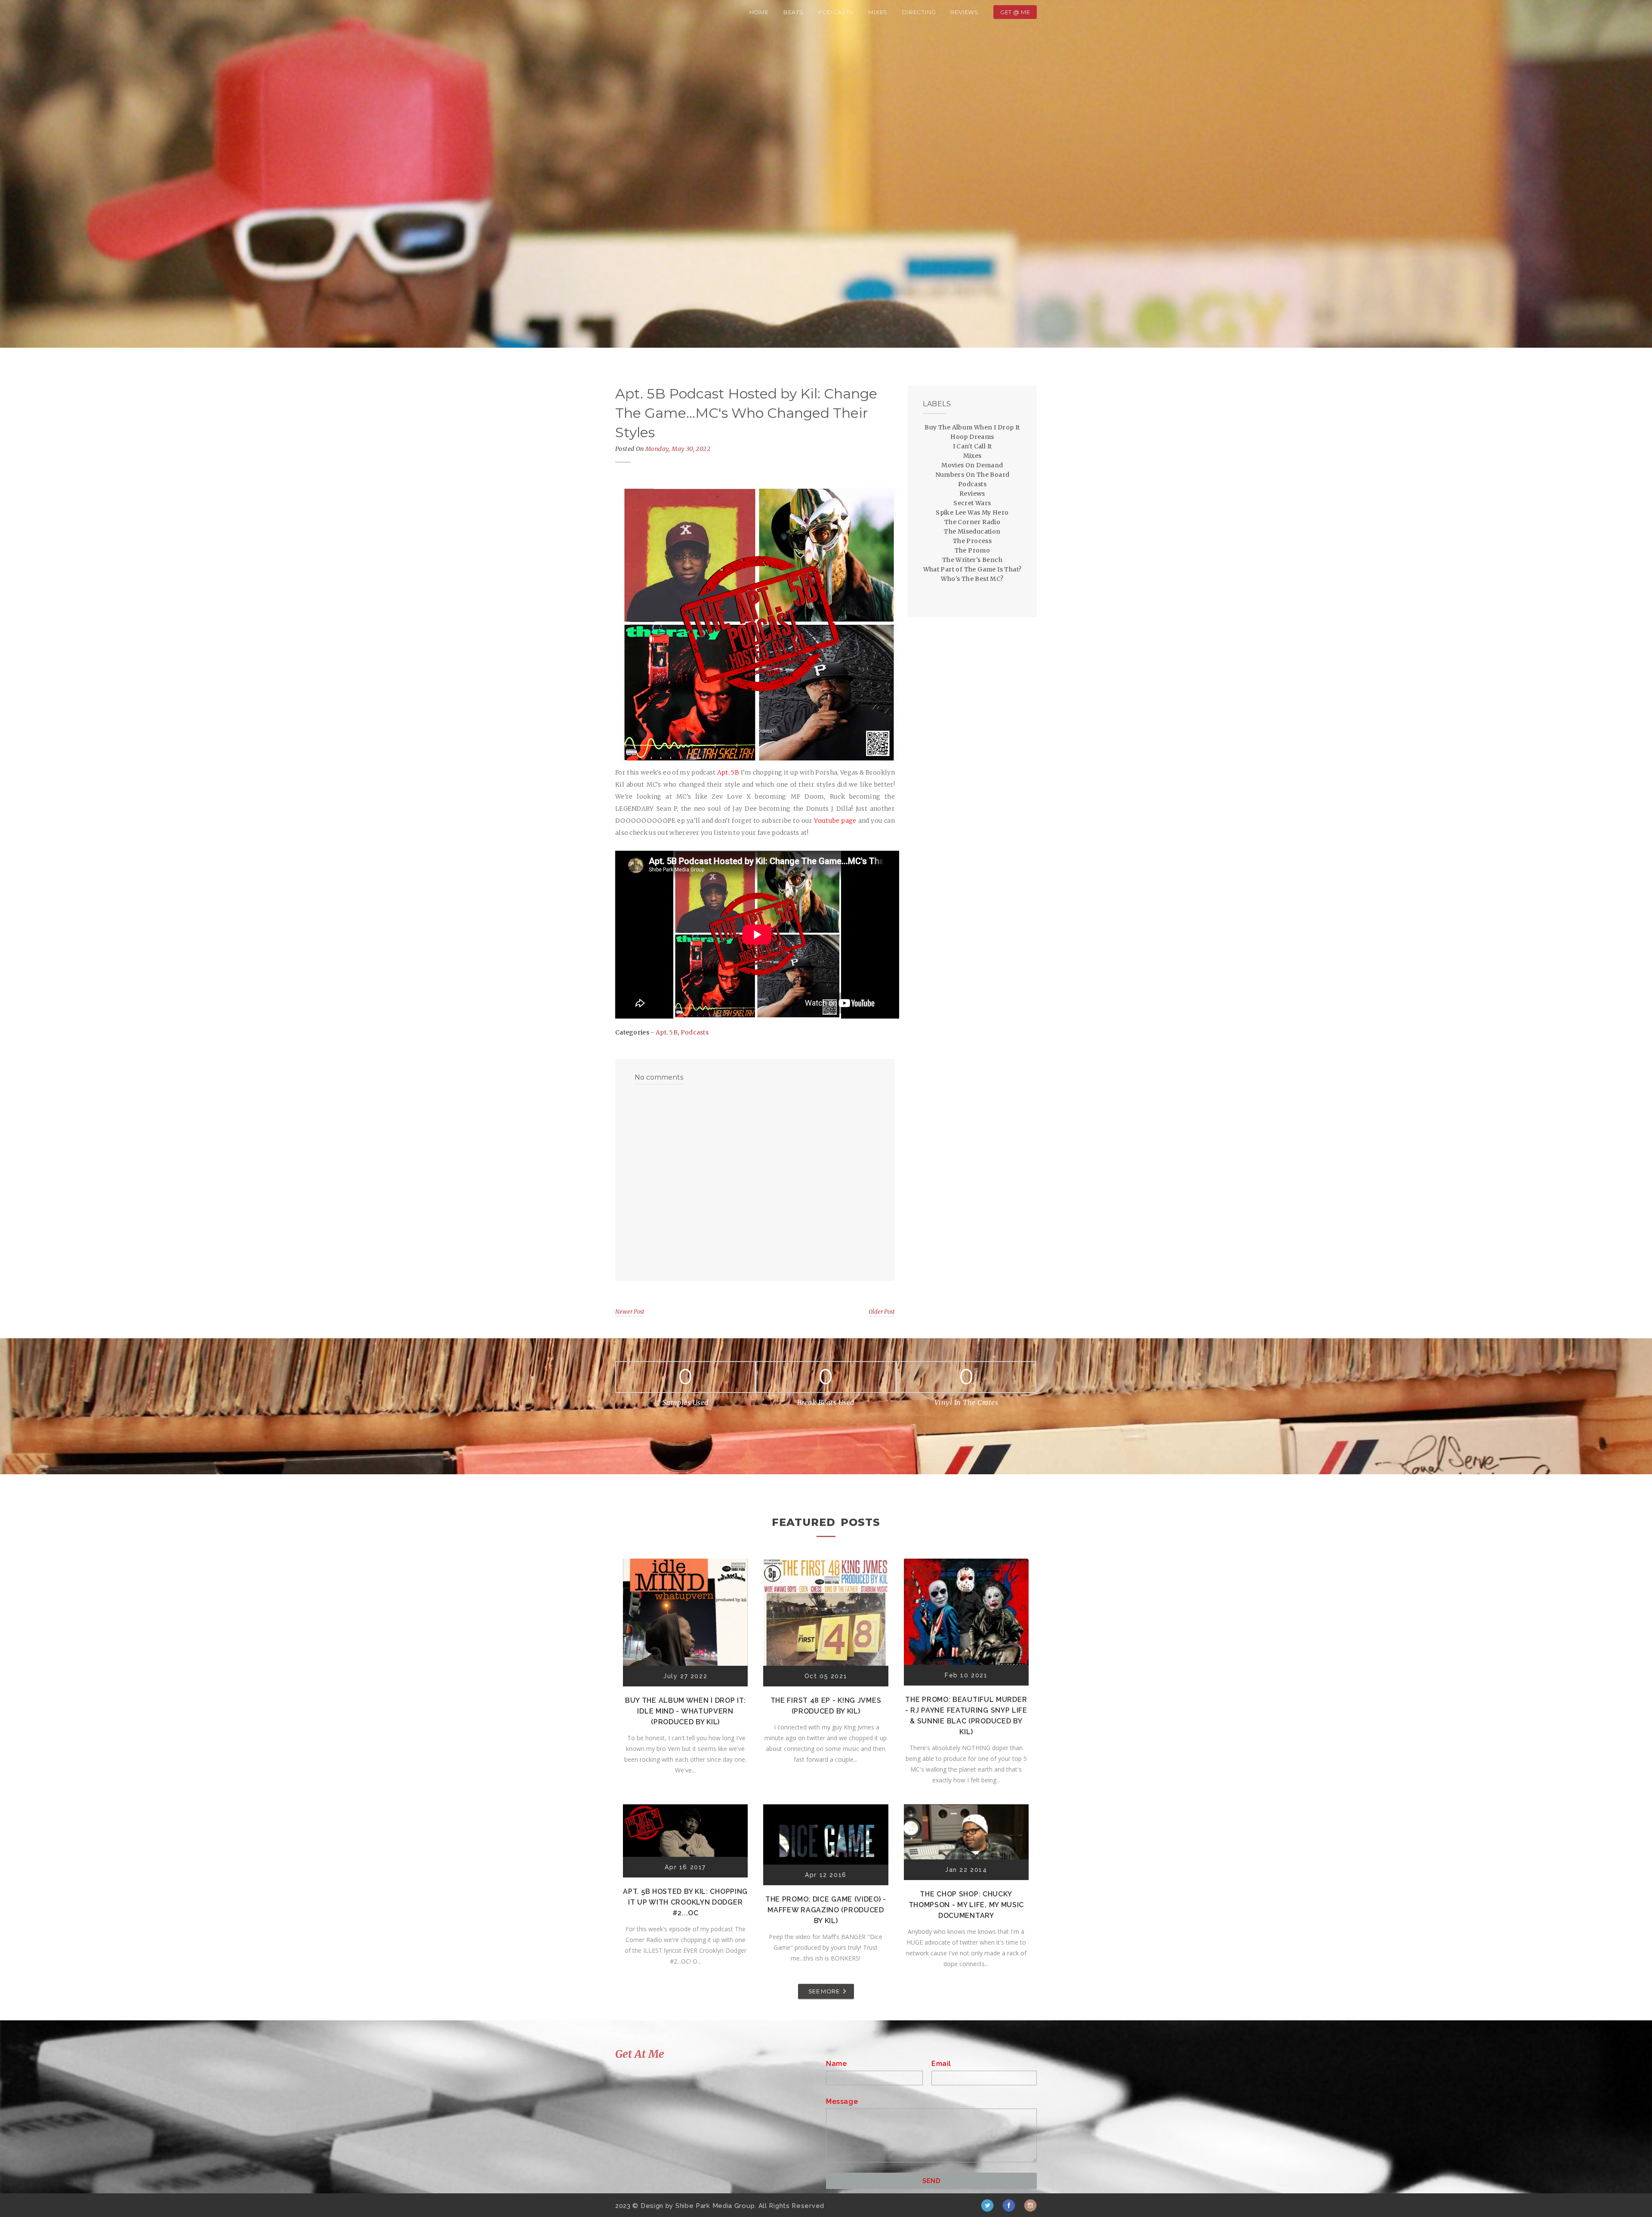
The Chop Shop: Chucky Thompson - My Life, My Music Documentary (966, 1905)
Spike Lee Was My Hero (972, 513)
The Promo (972, 550)
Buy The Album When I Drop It (972, 427)
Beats (794, 12)
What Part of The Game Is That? (972, 569)
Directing (919, 12)
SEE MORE (824, 1991)
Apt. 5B (667, 1032)
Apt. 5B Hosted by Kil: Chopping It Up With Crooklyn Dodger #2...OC (685, 1902)
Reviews (965, 12)
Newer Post (630, 1312)
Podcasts (836, 12)
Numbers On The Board (972, 475)
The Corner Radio (972, 522)
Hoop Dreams (972, 437)
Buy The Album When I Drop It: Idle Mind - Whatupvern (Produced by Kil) (685, 1711)
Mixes (878, 12)
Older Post (882, 1312)
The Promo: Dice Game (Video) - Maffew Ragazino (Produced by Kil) (826, 1910)
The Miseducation (972, 531)
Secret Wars (972, 503)
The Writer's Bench (972, 560)
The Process (972, 541)
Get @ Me (1015, 12)
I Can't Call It (972, 446)
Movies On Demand (972, 465)
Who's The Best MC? (972, 579)
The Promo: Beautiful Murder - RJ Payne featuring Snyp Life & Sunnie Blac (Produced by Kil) (966, 1716)
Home (759, 12)
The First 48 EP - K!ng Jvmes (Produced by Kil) (826, 1706)
